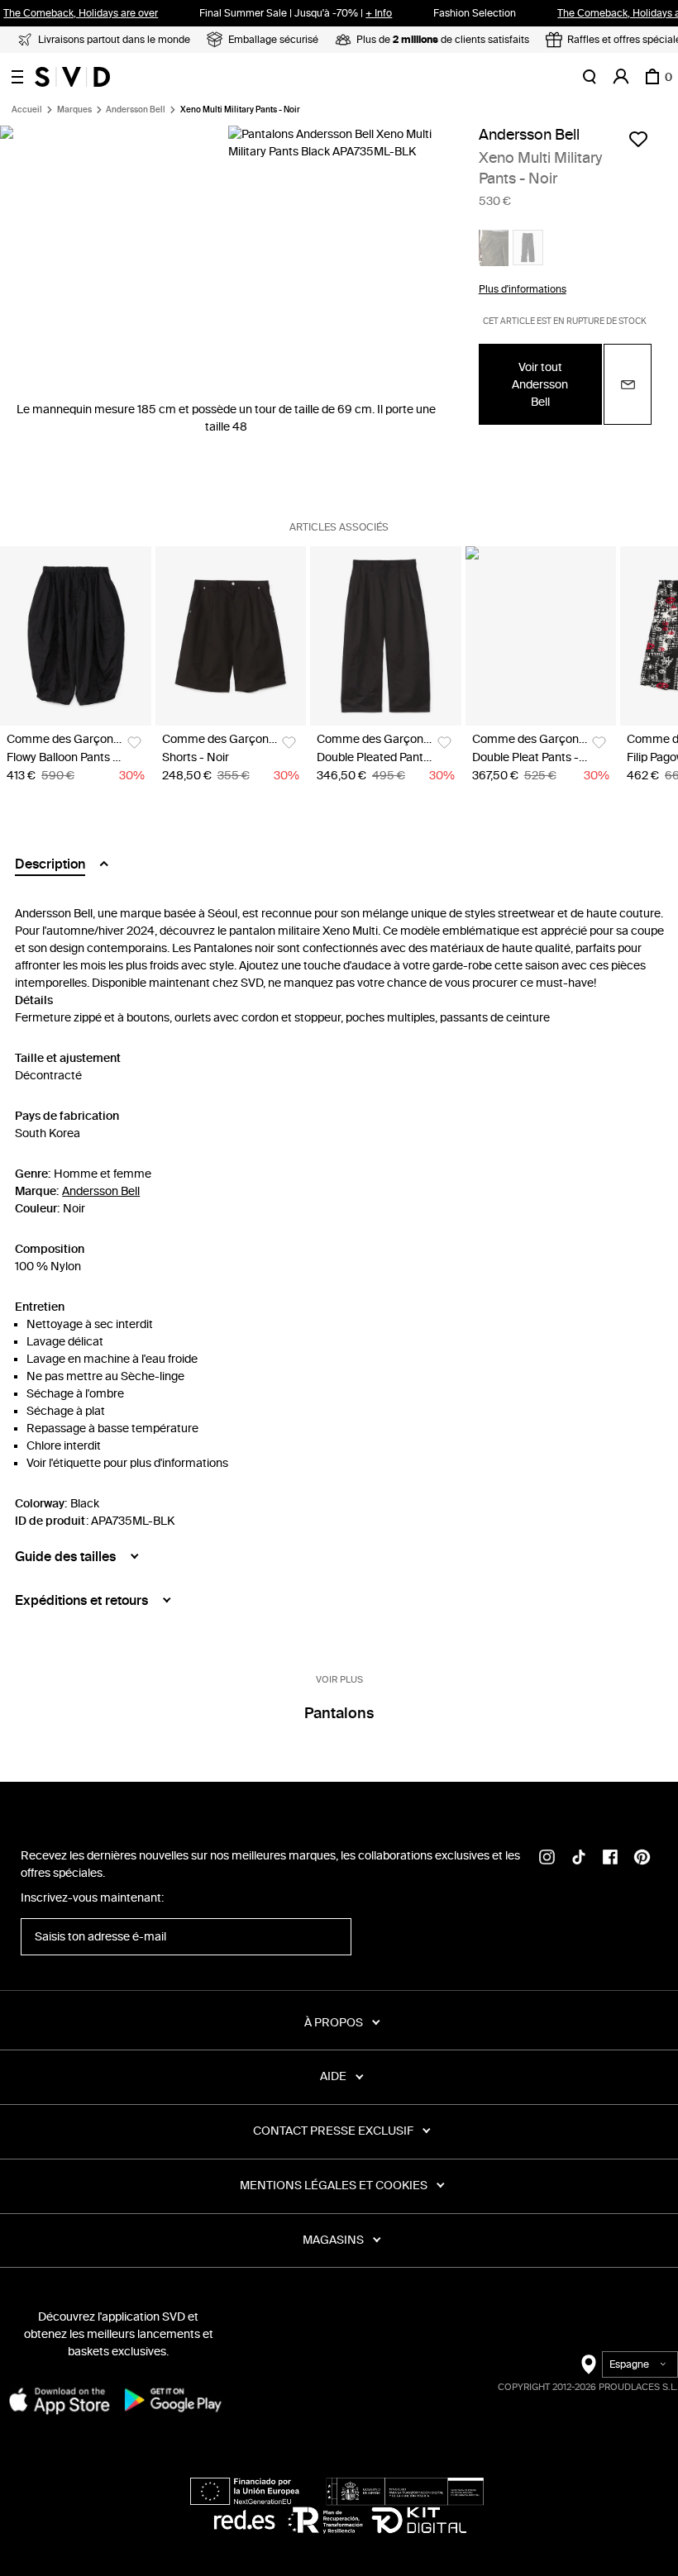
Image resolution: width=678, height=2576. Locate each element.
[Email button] (628, 384)
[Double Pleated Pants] (386, 636)
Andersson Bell (136, 110)
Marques (74, 110)
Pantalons (339, 1713)
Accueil (27, 110)
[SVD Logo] (72, 77)
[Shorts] (231, 636)
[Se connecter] (621, 77)
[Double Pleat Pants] (541, 636)
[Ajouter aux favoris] (638, 139)
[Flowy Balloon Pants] (76, 636)
